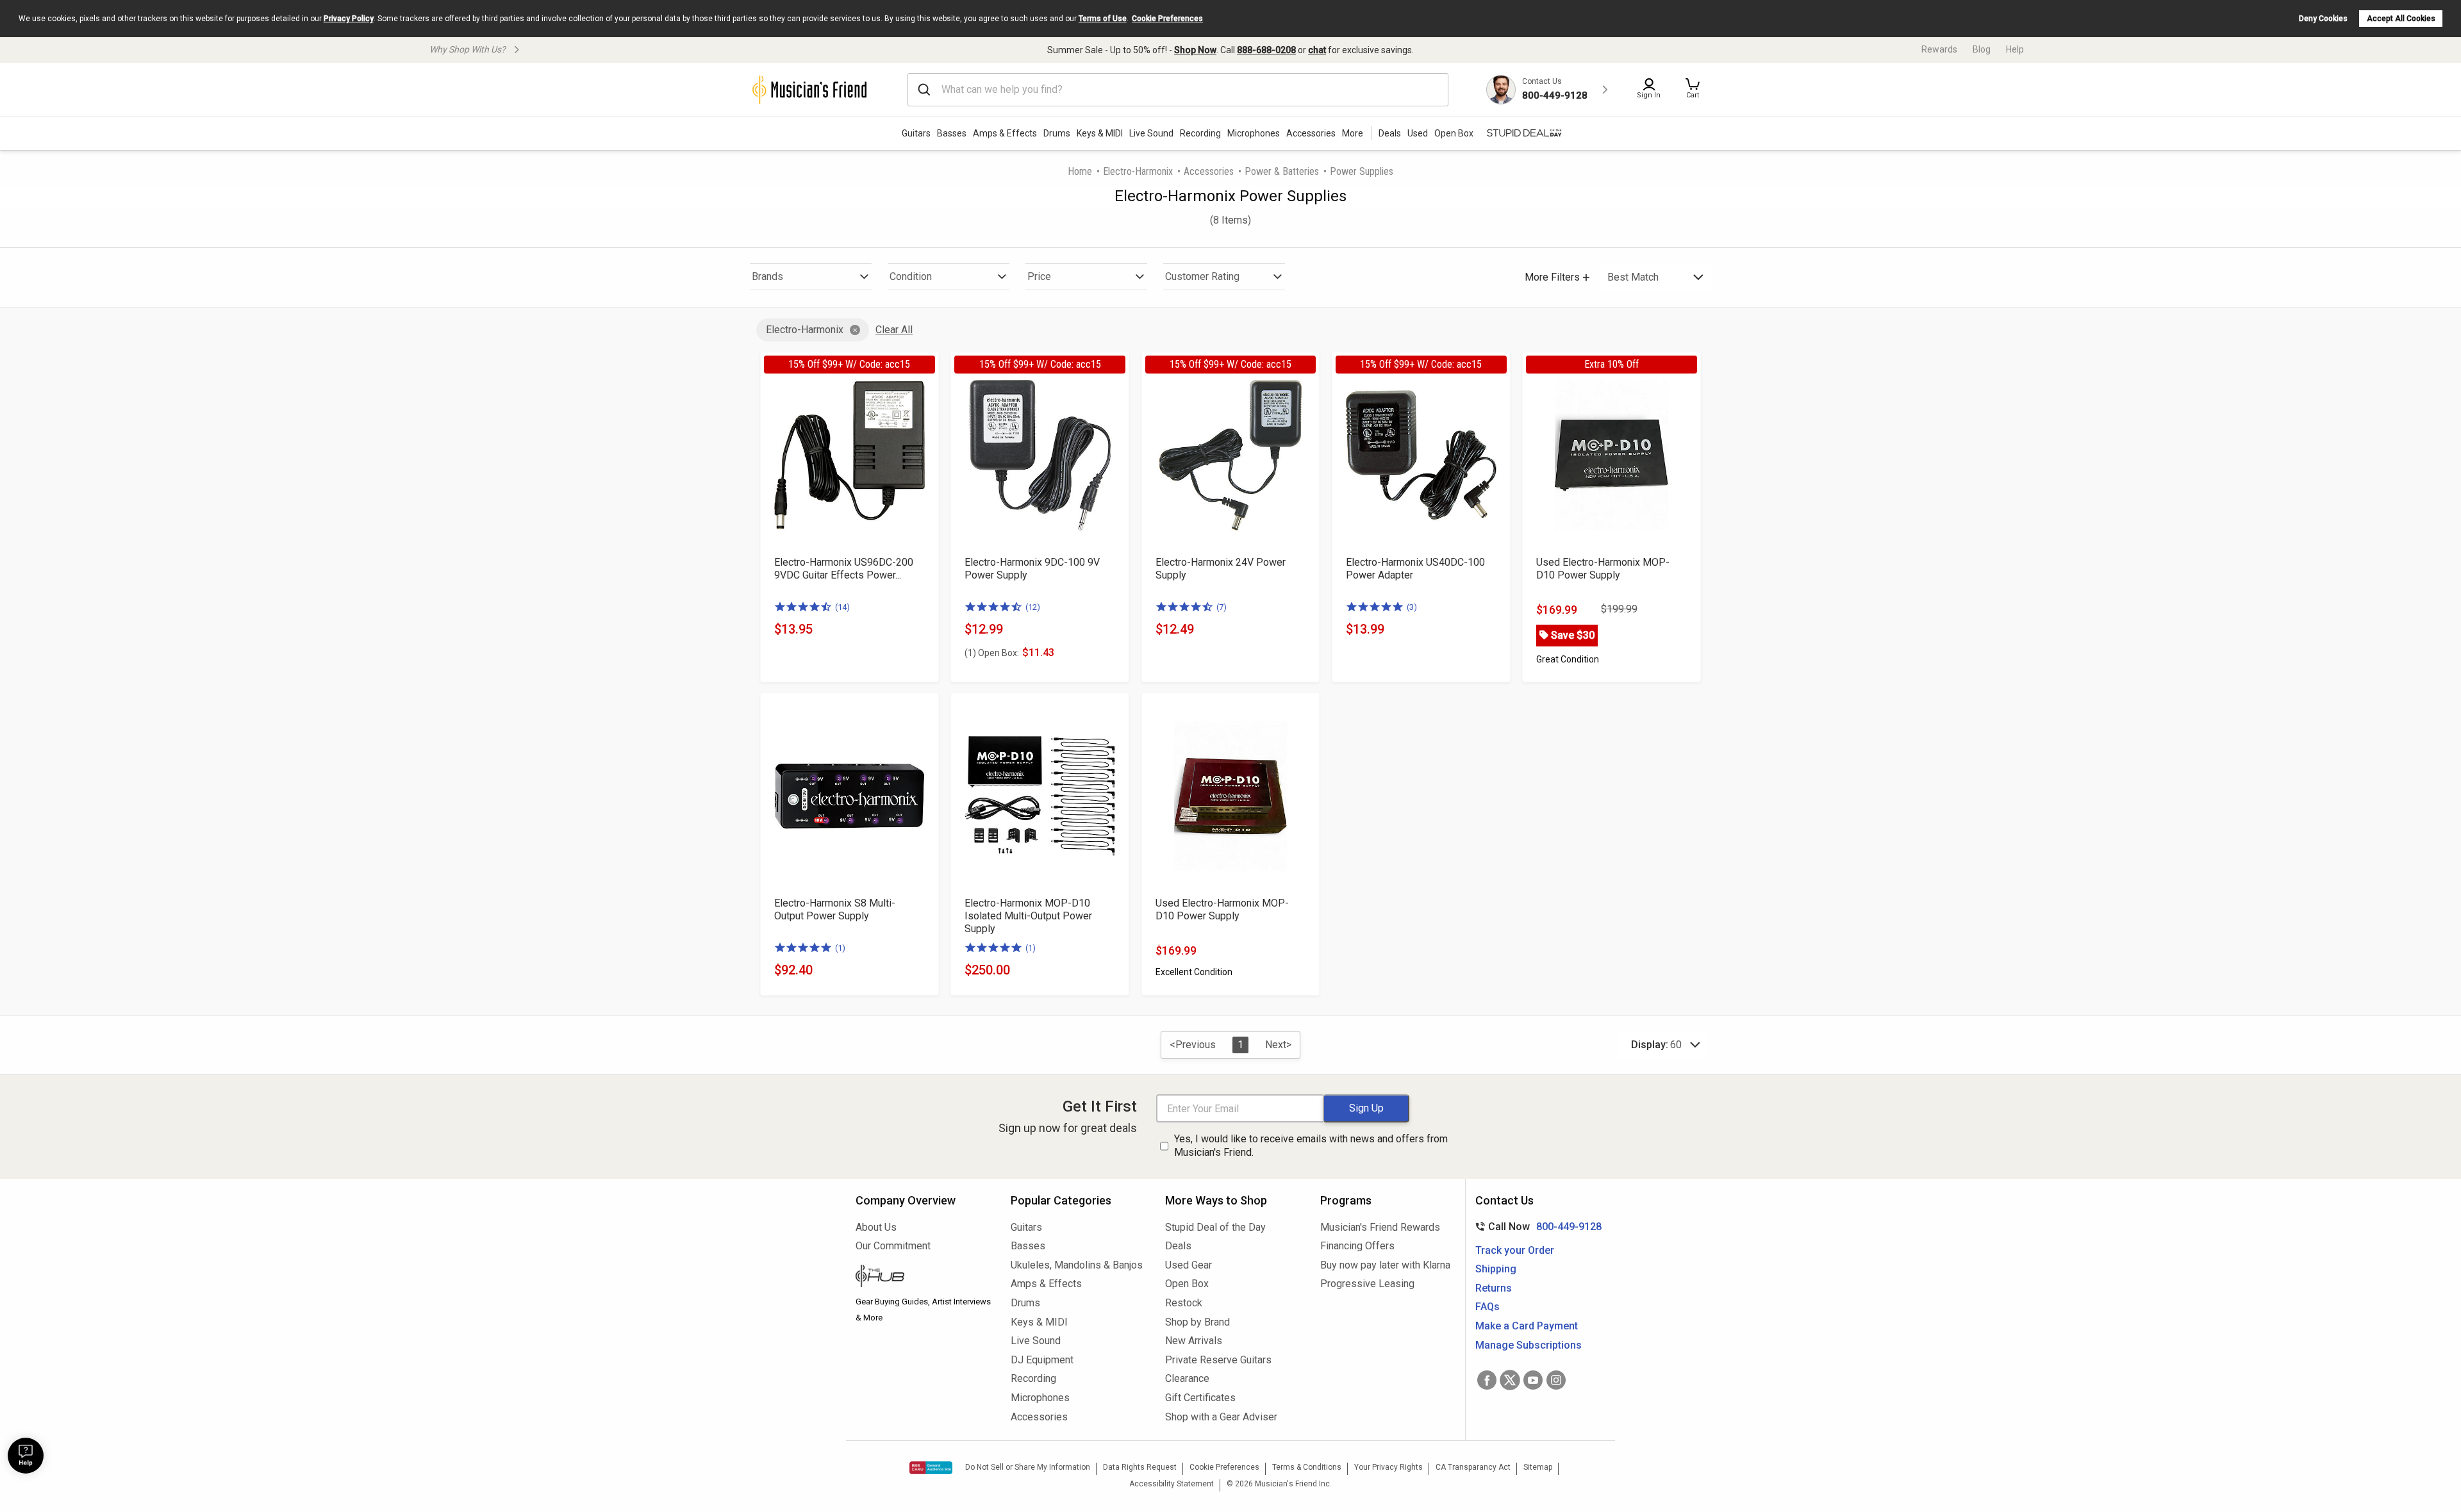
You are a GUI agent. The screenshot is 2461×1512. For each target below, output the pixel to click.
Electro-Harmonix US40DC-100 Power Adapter (1415, 569)
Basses (952, 133)
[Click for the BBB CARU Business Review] (931, 1468)
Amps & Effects (1005, 133)
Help (2015, 49)
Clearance (1187, 1378)
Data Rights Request (1140, 1467)
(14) (842, 607)
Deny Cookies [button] (2323, 19)
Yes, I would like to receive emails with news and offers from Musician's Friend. (1311, 1146)
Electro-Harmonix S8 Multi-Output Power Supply (835, 909)
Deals (1178, 1246)
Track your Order (1515, 1250)
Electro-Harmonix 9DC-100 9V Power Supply (1032, 569)
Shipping (1496, 1269)
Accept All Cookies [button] (2401, 19)
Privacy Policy (349, 19)
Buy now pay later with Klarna (1385, 1265)
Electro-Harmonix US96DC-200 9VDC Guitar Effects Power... (844, 569)
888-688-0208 (1266, 50)
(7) (1222, 607)
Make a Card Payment (1527, 1326)
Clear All (894, 330)
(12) (1033, 607)
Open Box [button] (1454, 133)
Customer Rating (1202, 276)
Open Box (1187, 1284)
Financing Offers (1357, 1246)
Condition (911, 276)
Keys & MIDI (1100, 133)
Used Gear (1189, 1265)
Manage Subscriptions (1529, 1345)
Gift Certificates (1200, 1398)
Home (1080, 171)
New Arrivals (1194, 1341)
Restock (1184, 1303)
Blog (1982, 49)
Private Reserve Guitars (1218, 1360)
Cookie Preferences (1167, 19)
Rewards (1939, 49)
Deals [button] (1390, 133)
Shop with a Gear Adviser (1221, 1417)
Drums (1057, 133)
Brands (767, 276)
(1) (840, 948)
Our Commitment (893, 1246)
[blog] (924, 1278)
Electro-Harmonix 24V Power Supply (1221, 569)
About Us (876, 1227)
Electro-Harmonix (1138, 171)
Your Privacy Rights (1388, 1467)
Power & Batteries (1282, 171)
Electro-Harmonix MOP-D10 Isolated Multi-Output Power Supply (1028, 916)
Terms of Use (1103, 19)
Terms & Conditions (1307, 1467)
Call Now (1536, 1227)
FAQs (1487, 1307)
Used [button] (1418, 133)
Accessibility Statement (1172, 1484)
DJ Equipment (1042, 1360)
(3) (1412, 607)
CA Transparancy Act (1473, 1467)
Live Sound (1151, 133)
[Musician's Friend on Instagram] (1556, 1380)
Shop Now (1195, 50)
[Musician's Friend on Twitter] (1510, 1380)
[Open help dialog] (26, 1456)
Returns (1494, 1288)
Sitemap (1538, 1467)
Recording (1200, 133)
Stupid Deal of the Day (1215, 1227)
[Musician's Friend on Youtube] (1533, 1380)
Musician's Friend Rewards (1380, 1227)
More (1353, 133)
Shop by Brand (1197, 1322)
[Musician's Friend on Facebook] (1487, 1380)
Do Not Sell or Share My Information (1028, 1467)
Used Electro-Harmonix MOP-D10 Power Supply (1603, 569)
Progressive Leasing (1367, 1284)
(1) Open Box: (992, 653)
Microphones (1254, 133)
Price (1039, 276)
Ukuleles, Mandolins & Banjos (1077, 1265)
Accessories (1311, 133)
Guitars (916, 133)
